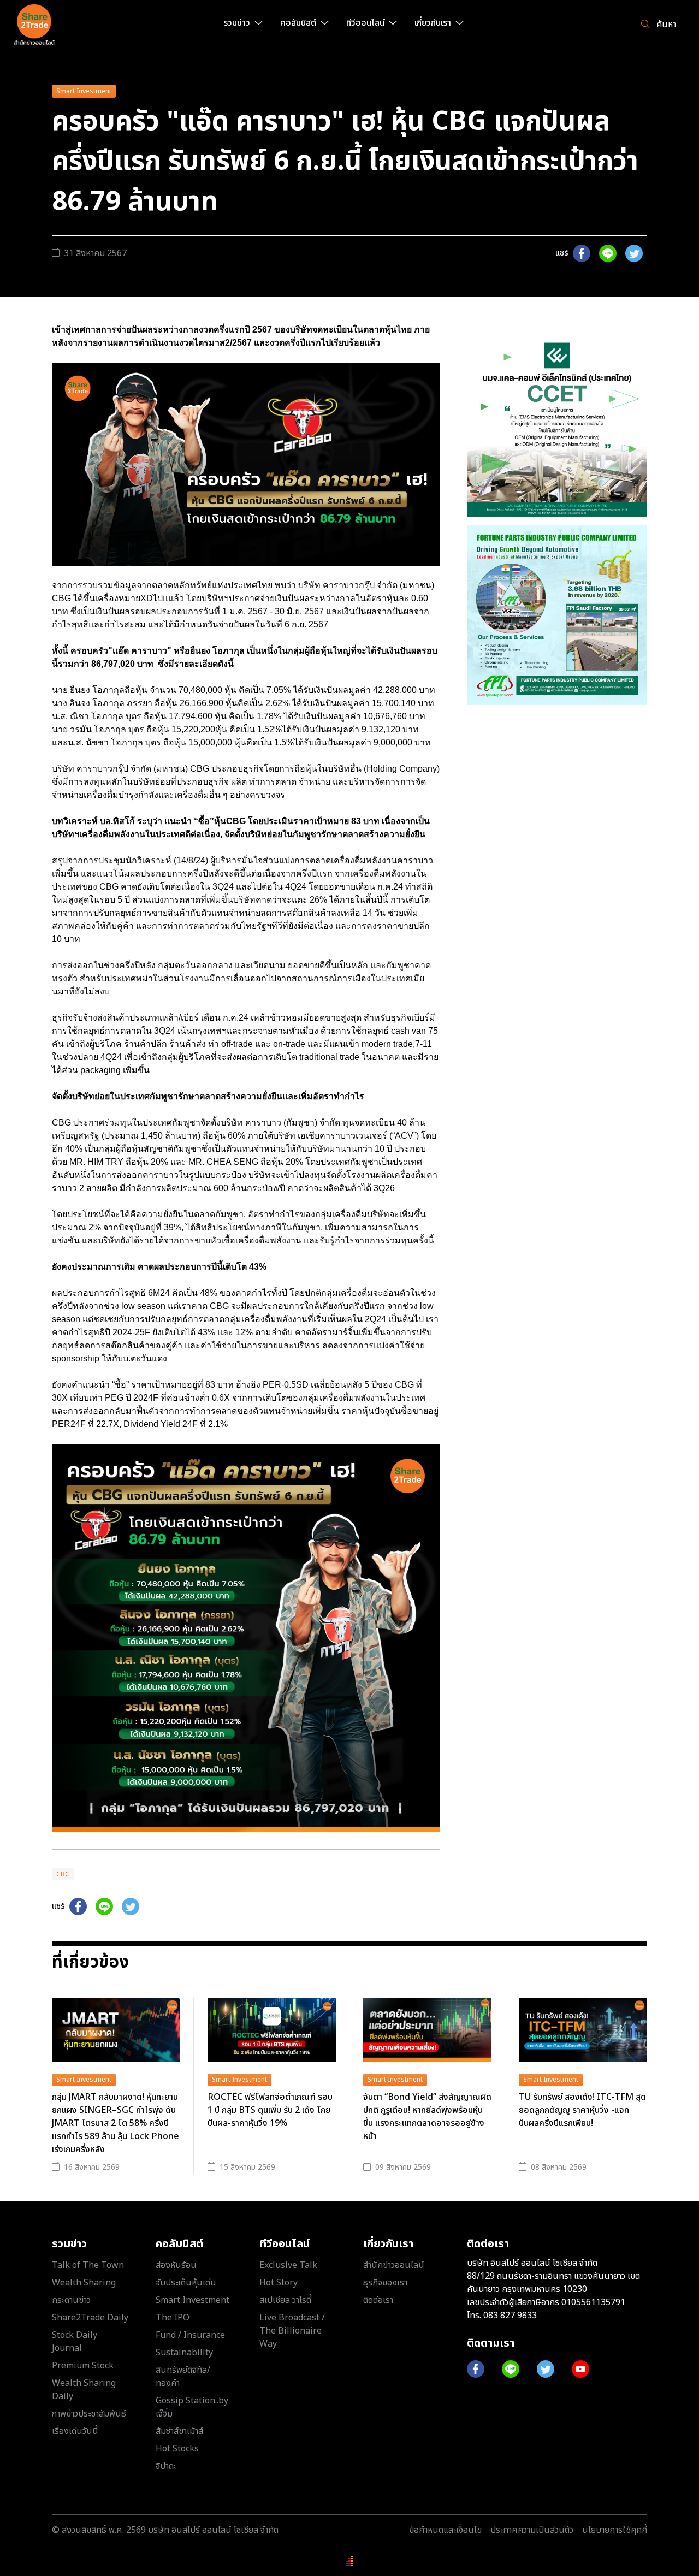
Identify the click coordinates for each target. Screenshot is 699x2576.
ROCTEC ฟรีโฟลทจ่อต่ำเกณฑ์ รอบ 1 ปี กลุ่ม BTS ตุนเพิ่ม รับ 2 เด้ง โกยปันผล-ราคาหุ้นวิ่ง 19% (270, 2110)
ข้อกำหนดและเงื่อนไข (445, 2530)
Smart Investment (84, 91)
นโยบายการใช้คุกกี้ (615, 2530)
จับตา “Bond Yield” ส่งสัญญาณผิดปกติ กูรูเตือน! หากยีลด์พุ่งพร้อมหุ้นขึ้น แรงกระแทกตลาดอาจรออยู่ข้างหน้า (427, 2117)
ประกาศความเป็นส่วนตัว (532, 2530)
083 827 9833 (510, 2316)
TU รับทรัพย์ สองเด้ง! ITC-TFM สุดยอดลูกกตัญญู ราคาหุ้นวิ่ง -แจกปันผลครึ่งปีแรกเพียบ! (582, 2110)
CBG (63, 1874)
